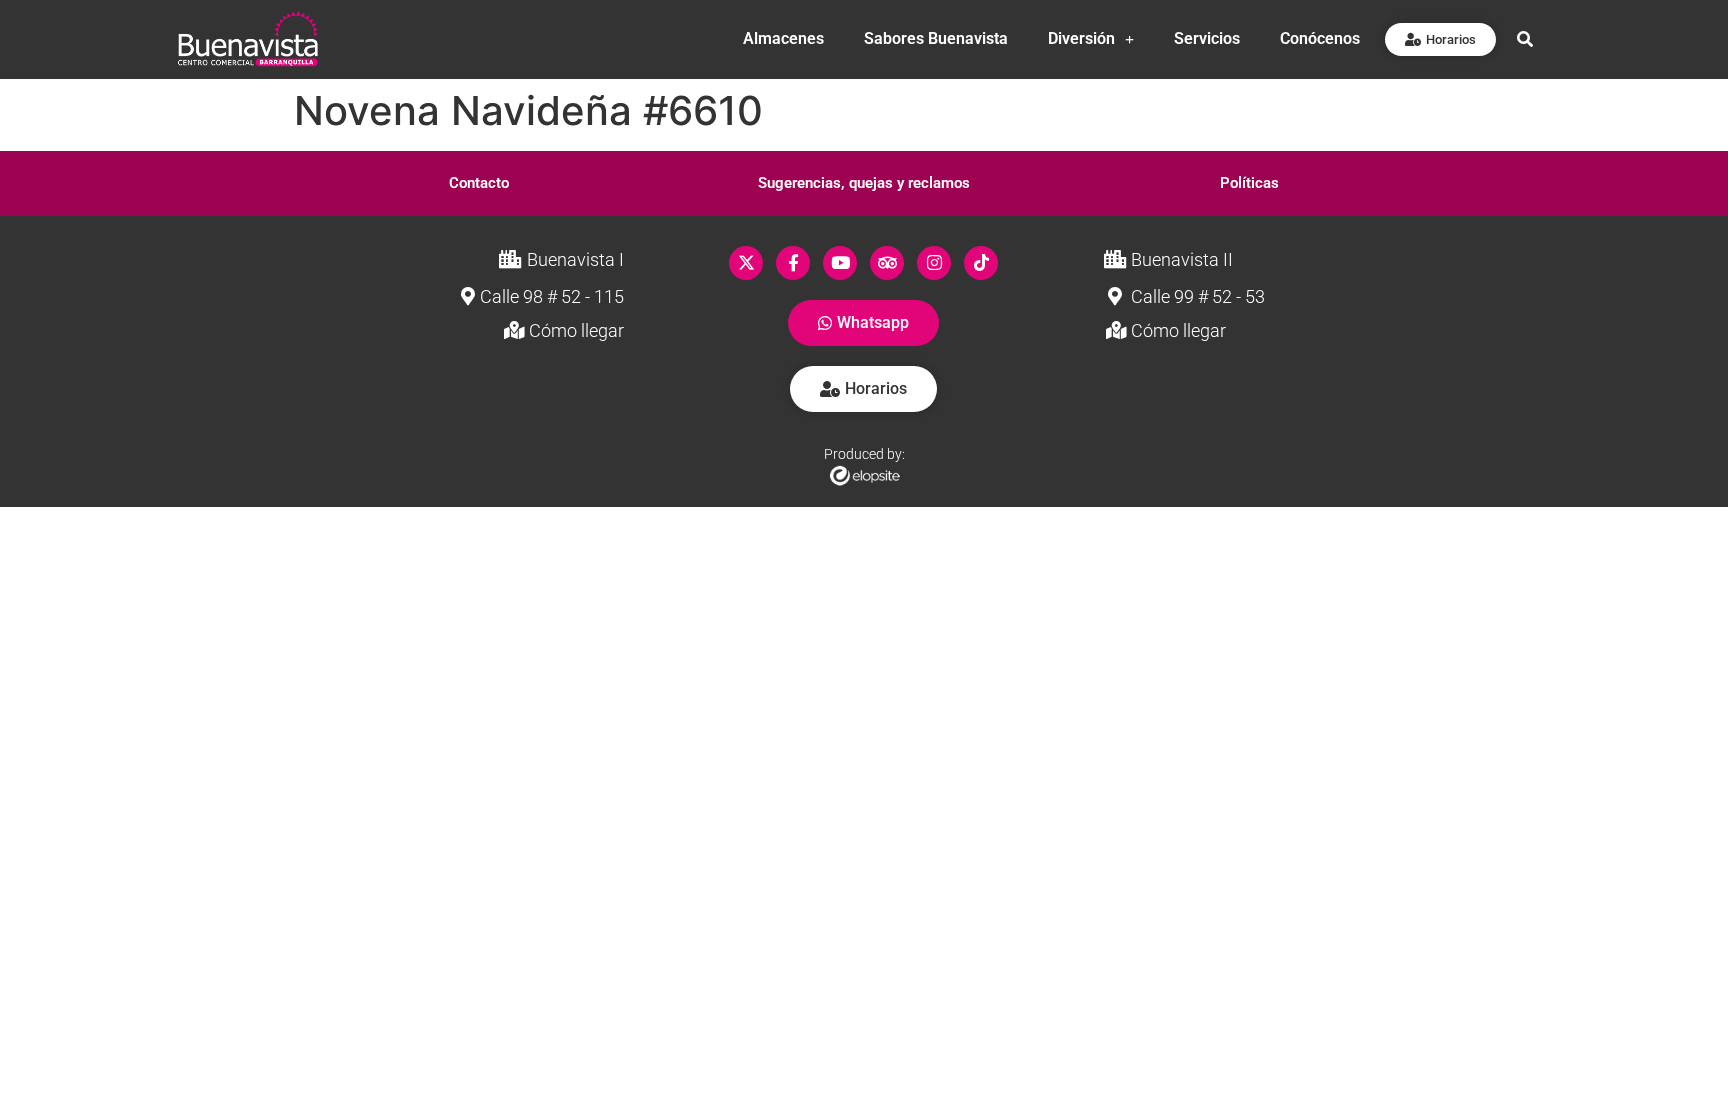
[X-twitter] (746, 263)
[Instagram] (934, 263)
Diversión (1081, 38)
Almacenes (783, 38)
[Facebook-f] (793, 263)
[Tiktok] (981, 263)
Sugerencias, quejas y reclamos (864, 183)
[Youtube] (840, 263)
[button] (479, 183)
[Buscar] (1525, 39)
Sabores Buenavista (936, 38)
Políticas (1249, 183)
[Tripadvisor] (887, 263)
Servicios (1207, 38)
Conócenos (1320, 38)
